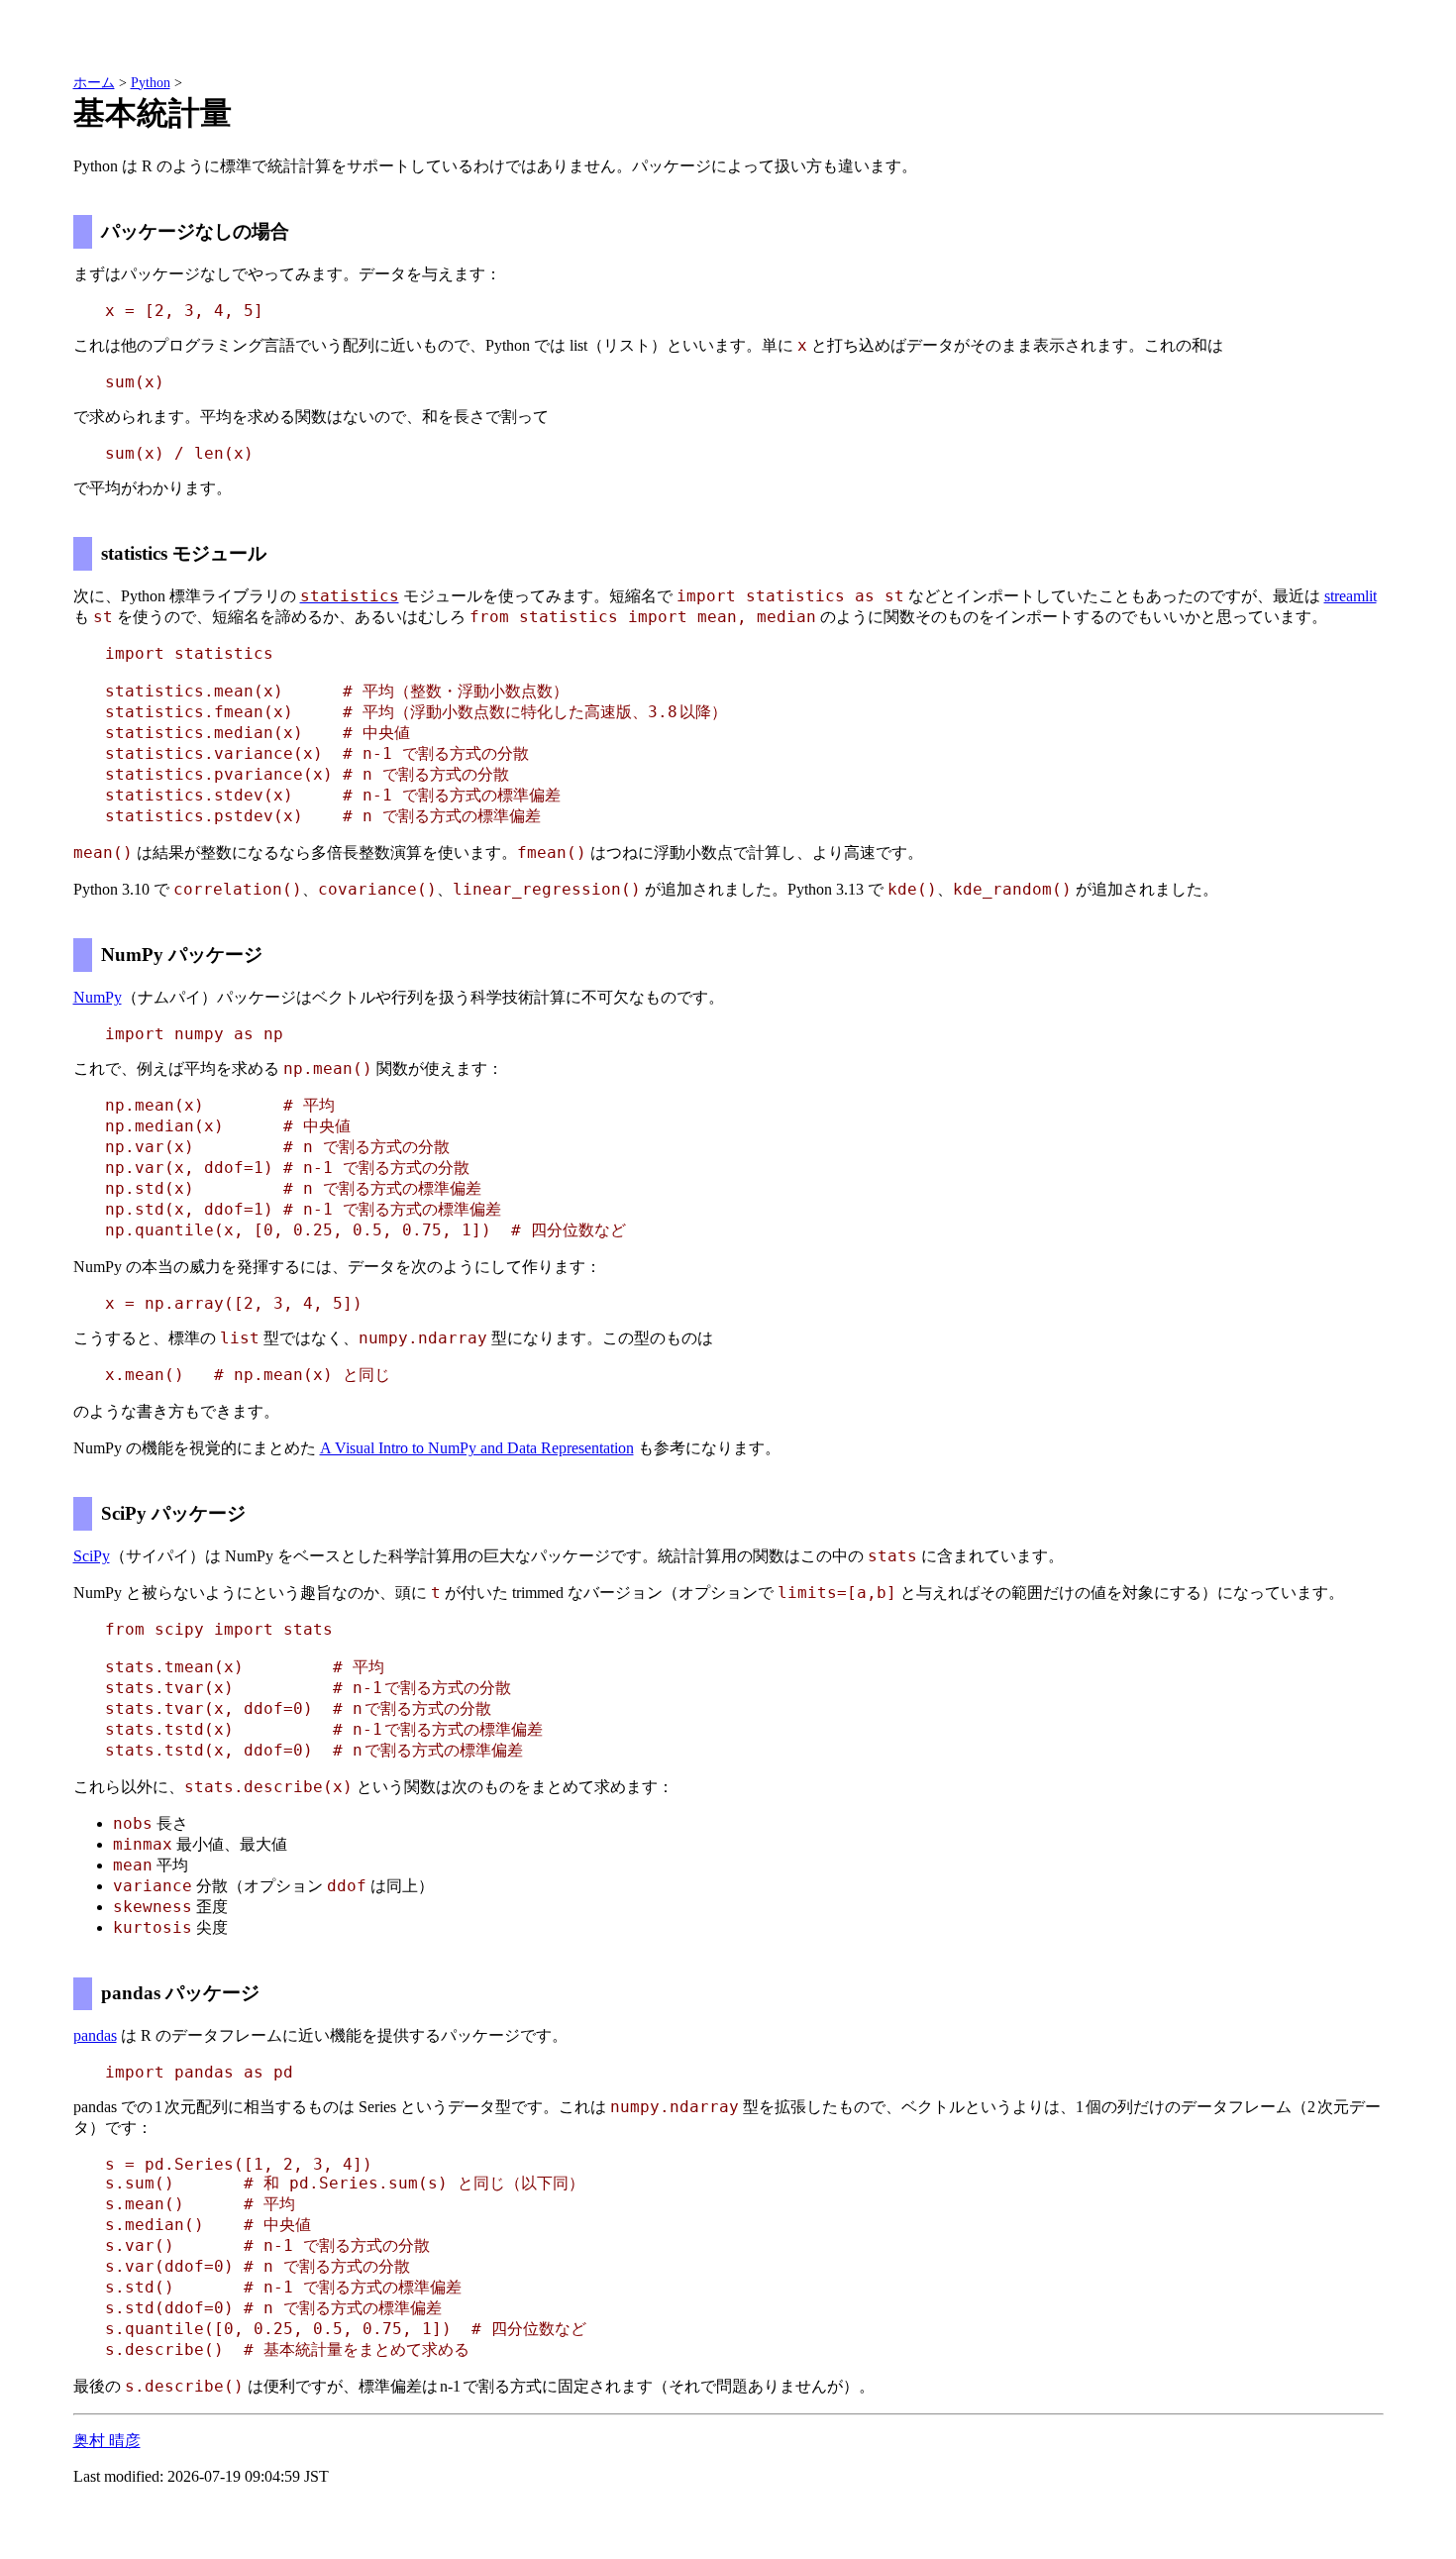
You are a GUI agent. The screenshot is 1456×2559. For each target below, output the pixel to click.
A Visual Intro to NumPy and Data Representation (477, 1448)
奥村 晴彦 (107, 2441)
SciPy (92, 1556)
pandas (95, 2035)
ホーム (94, 82)
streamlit (1351, 596)
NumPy (98, 997)
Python (151, 82)
